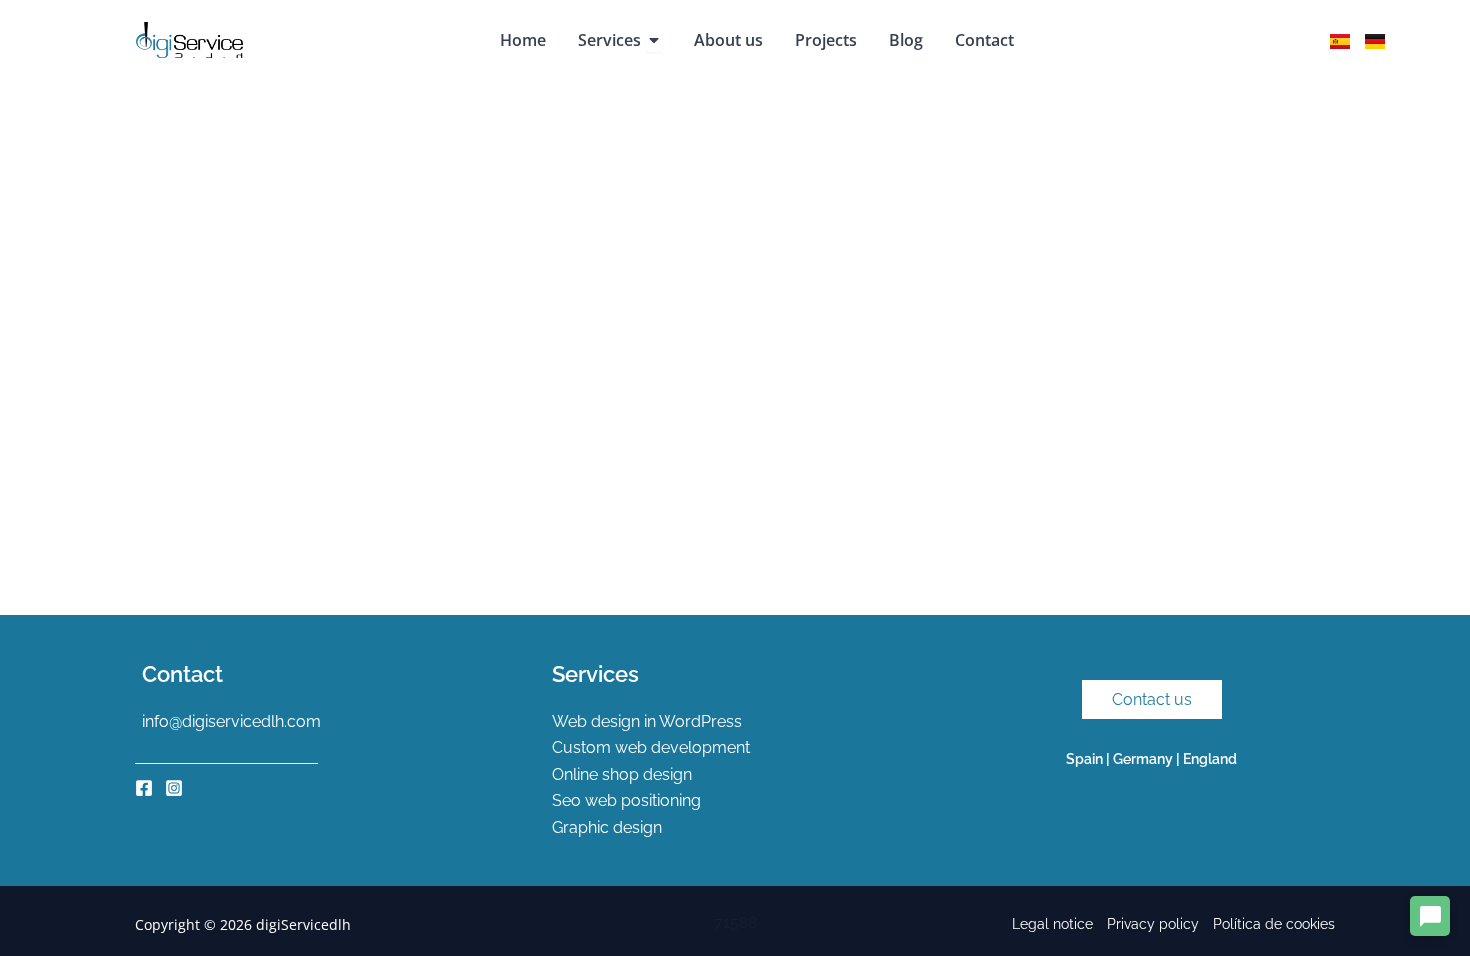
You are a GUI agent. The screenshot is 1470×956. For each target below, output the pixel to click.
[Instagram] (174, 788)
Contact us (1152, 699)
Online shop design (622, 774)
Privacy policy (1153, 924)
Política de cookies (1274, 924)
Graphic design (607, 827)
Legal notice (1052, 924)
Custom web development (651, 747)
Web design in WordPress (647, 721)
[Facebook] (144, 788)
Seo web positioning (626, 800)
